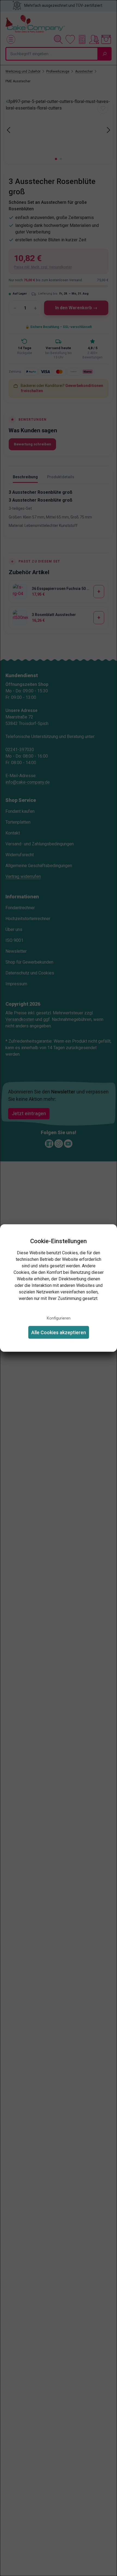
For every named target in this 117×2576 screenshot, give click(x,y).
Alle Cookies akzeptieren (59, 1332)
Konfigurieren (59, 1318)
